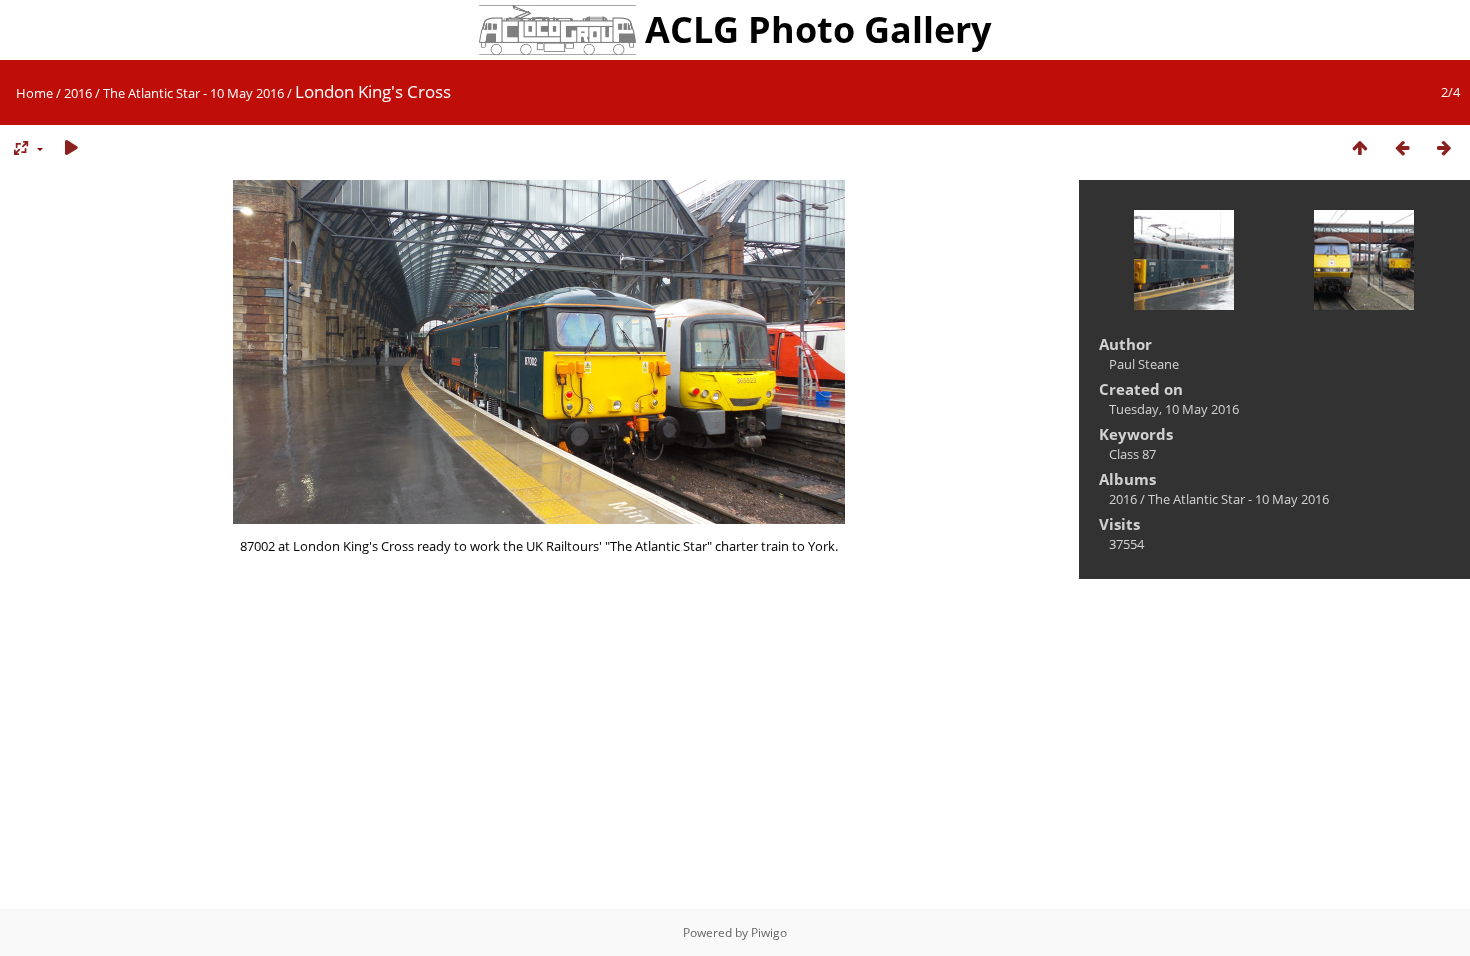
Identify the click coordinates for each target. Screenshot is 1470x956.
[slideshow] (71, 148)
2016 (78, 93)
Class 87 (1132, 454)
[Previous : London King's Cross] (1402, 148)
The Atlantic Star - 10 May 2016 (193, 93)
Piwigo (769, 932)
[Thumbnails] (1360, 148)
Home (34, 93)
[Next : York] (1444, 148)
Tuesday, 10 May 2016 (1174, 409)
